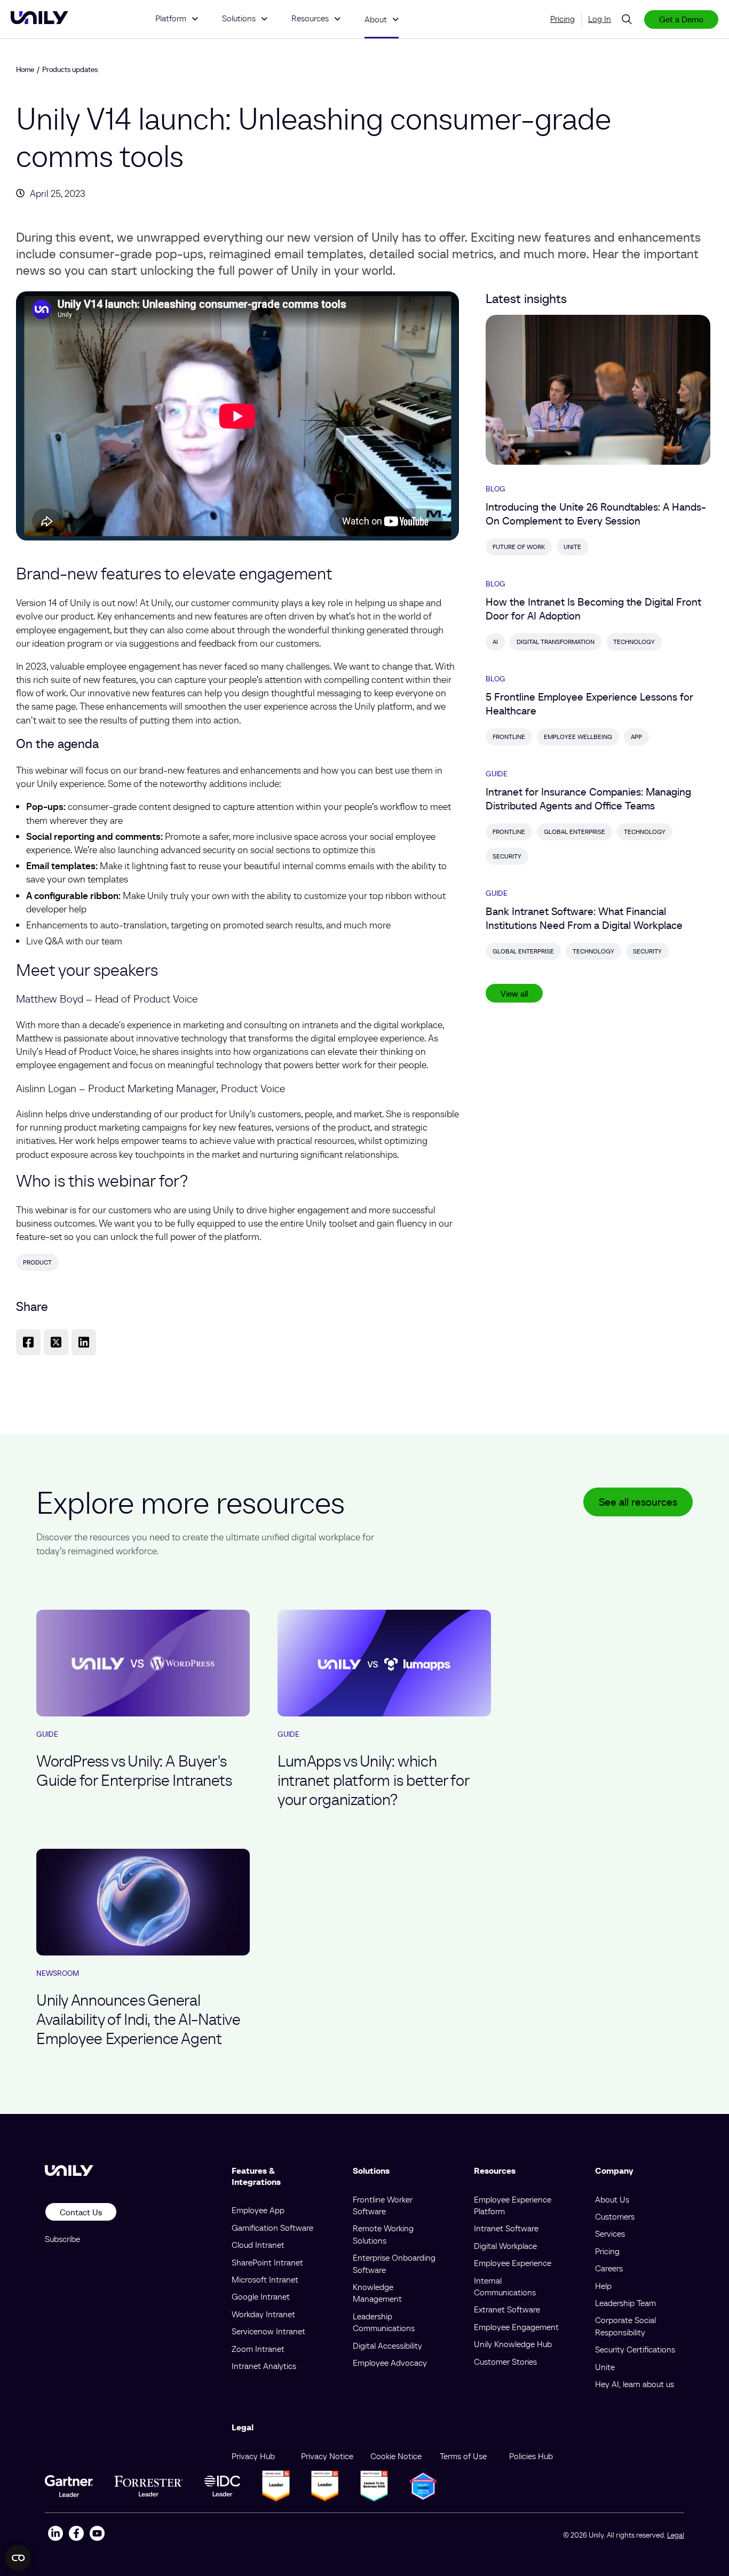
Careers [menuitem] (609, 2268)
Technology (634, 642)
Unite (572, 547)
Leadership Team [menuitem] (625, 2303)
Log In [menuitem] (600, 19)
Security (507, 856)
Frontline (509, 737)
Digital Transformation (556, 642)
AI (495, 642)
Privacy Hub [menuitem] (253, 2456)
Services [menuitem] (610, 2233)
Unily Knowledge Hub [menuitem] (513, 2344)
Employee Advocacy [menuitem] (390, 2363)
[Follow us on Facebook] (76, 2535)
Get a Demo (681, 19)
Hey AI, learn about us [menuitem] (635, 2384)
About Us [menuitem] (612, 2199)
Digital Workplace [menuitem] (505, 2246)
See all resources (638, 1502)
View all (514, 993)
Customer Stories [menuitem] (505, 2362)
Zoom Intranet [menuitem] (258, 2349)
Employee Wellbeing (578, 737)
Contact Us (81, 2212)
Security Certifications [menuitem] (635, 2349)
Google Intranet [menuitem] (261, 2296)
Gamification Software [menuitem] (272, 2228)
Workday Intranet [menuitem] (263, 2314)
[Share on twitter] (56, 1342)
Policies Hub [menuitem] (531, 2456)
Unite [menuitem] (605, 2367)
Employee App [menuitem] (258, 2210)
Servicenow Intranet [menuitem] (268, 2331)
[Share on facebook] (28, 1342)
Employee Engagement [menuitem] (516, 2327)
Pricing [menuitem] (562, 19)
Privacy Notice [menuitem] (327, 2456)
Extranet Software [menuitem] (507, 2309)
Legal (676, 2535)
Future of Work (519, 547)
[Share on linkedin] (84, 1342)
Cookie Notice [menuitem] (396, 2456)
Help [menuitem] (603, 2286)
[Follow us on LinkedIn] (55, 2535)
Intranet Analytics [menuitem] (264, 2366)
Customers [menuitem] (615, 2216)
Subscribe (62, 2239)
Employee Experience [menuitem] (513, 2263)
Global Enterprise (575, 832)
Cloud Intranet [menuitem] (258, 2245)
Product (37, 1262)
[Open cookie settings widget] (18, 2558)
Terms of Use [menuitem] (463, 2456)
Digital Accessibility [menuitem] (387, 2346)
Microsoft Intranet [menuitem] (265, 2279)
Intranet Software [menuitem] (506, 2228)
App (636, 737)
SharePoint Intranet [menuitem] (267, 2262)
